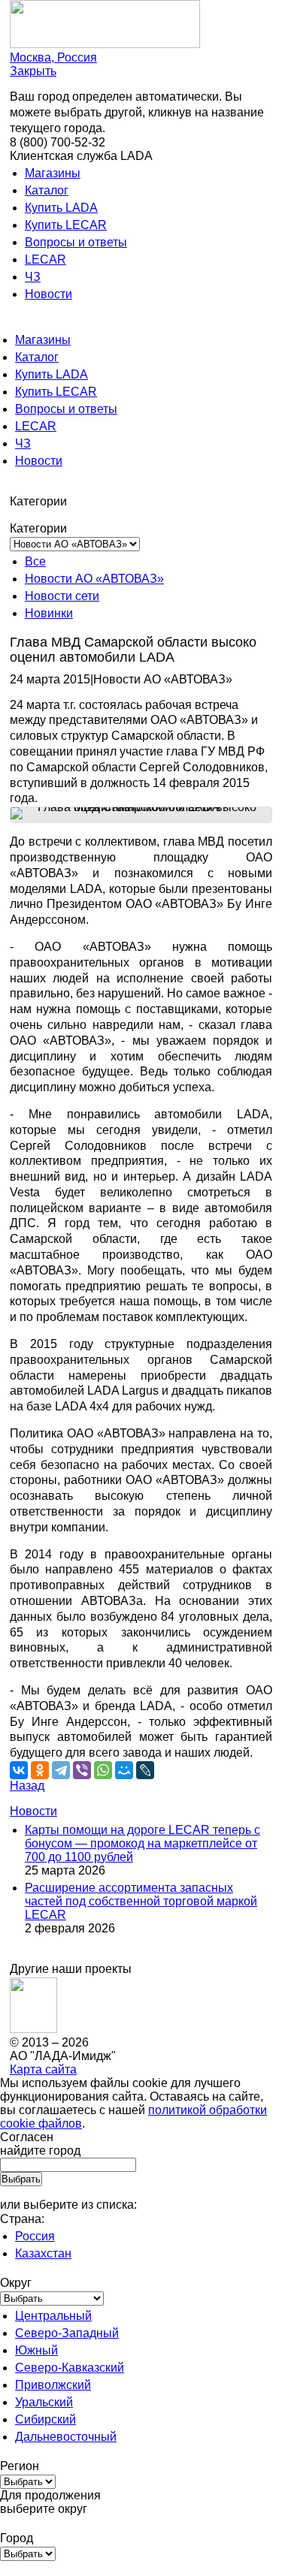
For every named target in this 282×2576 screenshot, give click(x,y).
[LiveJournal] (145, 1770)
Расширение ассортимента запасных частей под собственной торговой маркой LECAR (141, 1901)
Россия (35, 2236)
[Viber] (82, 1770)
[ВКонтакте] (19, 1770)
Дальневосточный (66, 2437)
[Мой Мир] (124, 1770)
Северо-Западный (67, 2333)
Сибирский (45, 2419)
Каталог (47, 190)
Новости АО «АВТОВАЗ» (94, 579)
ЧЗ (33, 277)
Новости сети (62, 596)
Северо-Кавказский (70, 2368)
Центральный (53, 2316)
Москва (53, 57)
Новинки (49, 613)
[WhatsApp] (103, 1770)
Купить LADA (61, 208)
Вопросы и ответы (76, 242)
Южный (36, 2350)
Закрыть (33, 71)
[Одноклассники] (40, 1770)
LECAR (45, 259)
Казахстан (43, 2253)
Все (35, 561)
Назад (27, 1786)
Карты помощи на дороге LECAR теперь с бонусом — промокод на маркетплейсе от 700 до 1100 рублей (143, 1843)
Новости (49, 294)
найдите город (40, 2151)
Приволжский (53, 2385)
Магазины (53, 173)
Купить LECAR (66, 225)
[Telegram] (61, 1770)
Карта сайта (43, 2069)
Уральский (44, 2402)
